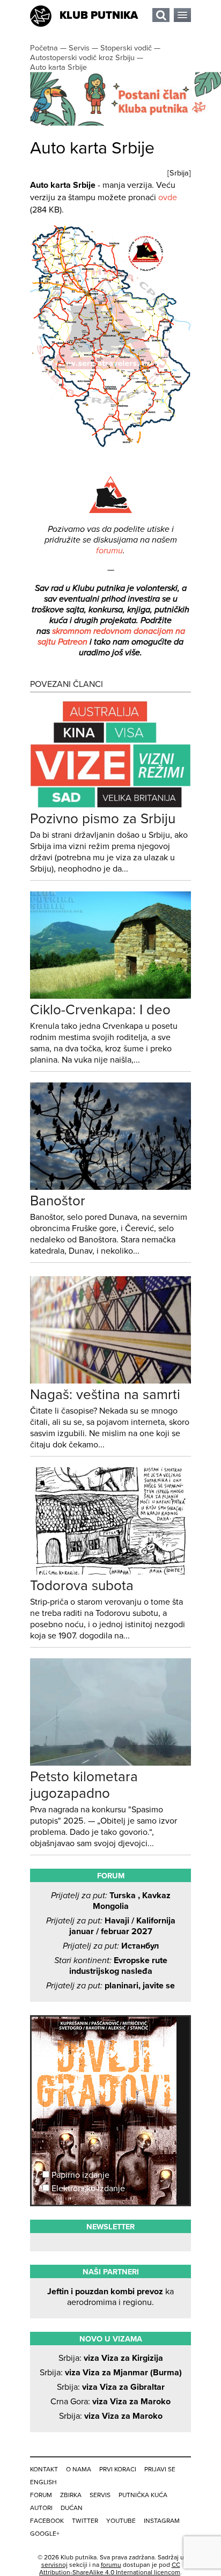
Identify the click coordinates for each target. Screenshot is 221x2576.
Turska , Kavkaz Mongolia (111, 1901)
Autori (41, 2508)
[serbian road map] (110, 445)
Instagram (162, 2521)
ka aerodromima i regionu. (110, 2297)
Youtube (121, 2521)
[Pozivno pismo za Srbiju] (110, 805)
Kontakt (44, 2469)
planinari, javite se (110, 1986)
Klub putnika (99, 16)
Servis (100, 2495)
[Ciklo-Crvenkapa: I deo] (110, 996)
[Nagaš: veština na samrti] (110, 1381)
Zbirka (71, 2495)
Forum (41, 2495)
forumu (109, 551)
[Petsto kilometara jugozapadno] (110, 1763)
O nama (79, 2469)
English (43, 2482)
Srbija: (111, 2358)
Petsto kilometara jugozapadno (84, 1785)
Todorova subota (82, 1586)
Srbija (179, 173)
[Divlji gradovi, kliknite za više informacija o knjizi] (110, 2057)
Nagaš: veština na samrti (105, 1395)
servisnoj (54, 2565)
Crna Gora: (110, 2402)
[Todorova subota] (110, 1572)
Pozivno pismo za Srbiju (103, 819)
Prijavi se (160, 2469)
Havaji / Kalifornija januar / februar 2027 (111, 1926)
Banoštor (58, 1201)
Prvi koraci (118, 2469)
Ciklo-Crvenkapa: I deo (100, 1010)
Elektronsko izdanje (87, 2189)
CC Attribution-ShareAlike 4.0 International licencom (110, 2568)
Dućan (72, 2508)
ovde (168, 197)
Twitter (85, 2521)
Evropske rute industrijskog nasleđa (111, 1966)
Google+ (45, 2534)
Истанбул (111, 1946)
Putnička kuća (143, 2495)
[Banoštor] (110, 1187)
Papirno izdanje (79, 2175)
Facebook (47, 2521)
